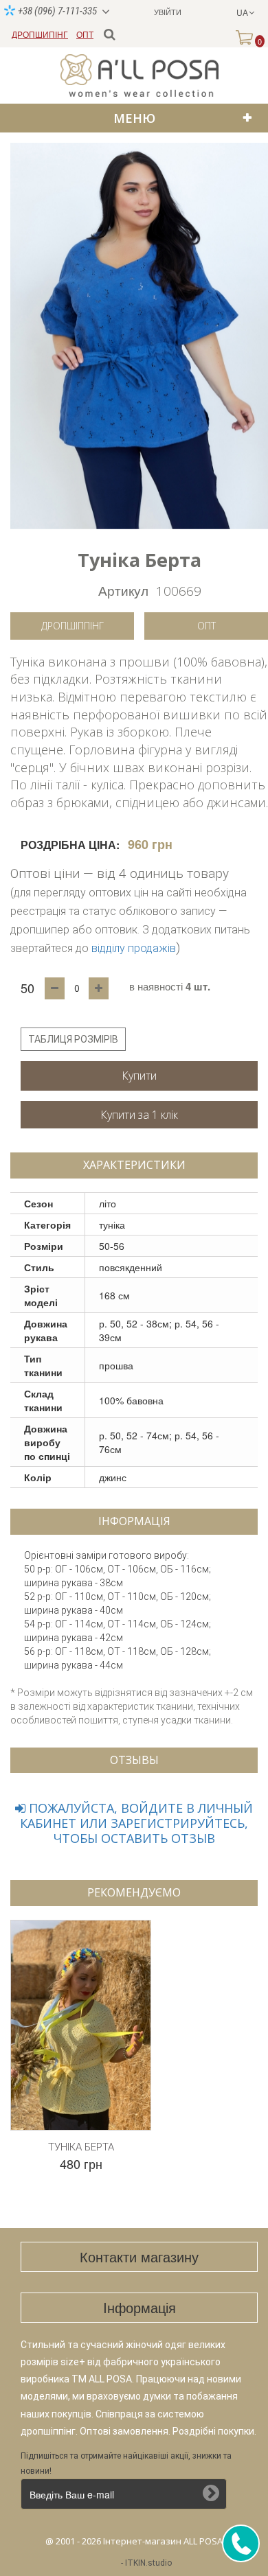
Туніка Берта (81, 2147)
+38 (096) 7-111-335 (56, 11)
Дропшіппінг (72, 626)
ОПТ (85, 34)
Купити (139, 1076)
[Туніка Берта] (139, 336)
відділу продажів (134, 948)
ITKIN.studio (148, 2563)
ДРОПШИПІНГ (40, 34)
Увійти (168, 12)
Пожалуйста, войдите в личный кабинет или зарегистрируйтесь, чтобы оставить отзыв (136, 1823)
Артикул (123, 590)
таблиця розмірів (73, 1039)
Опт (206, 626)
